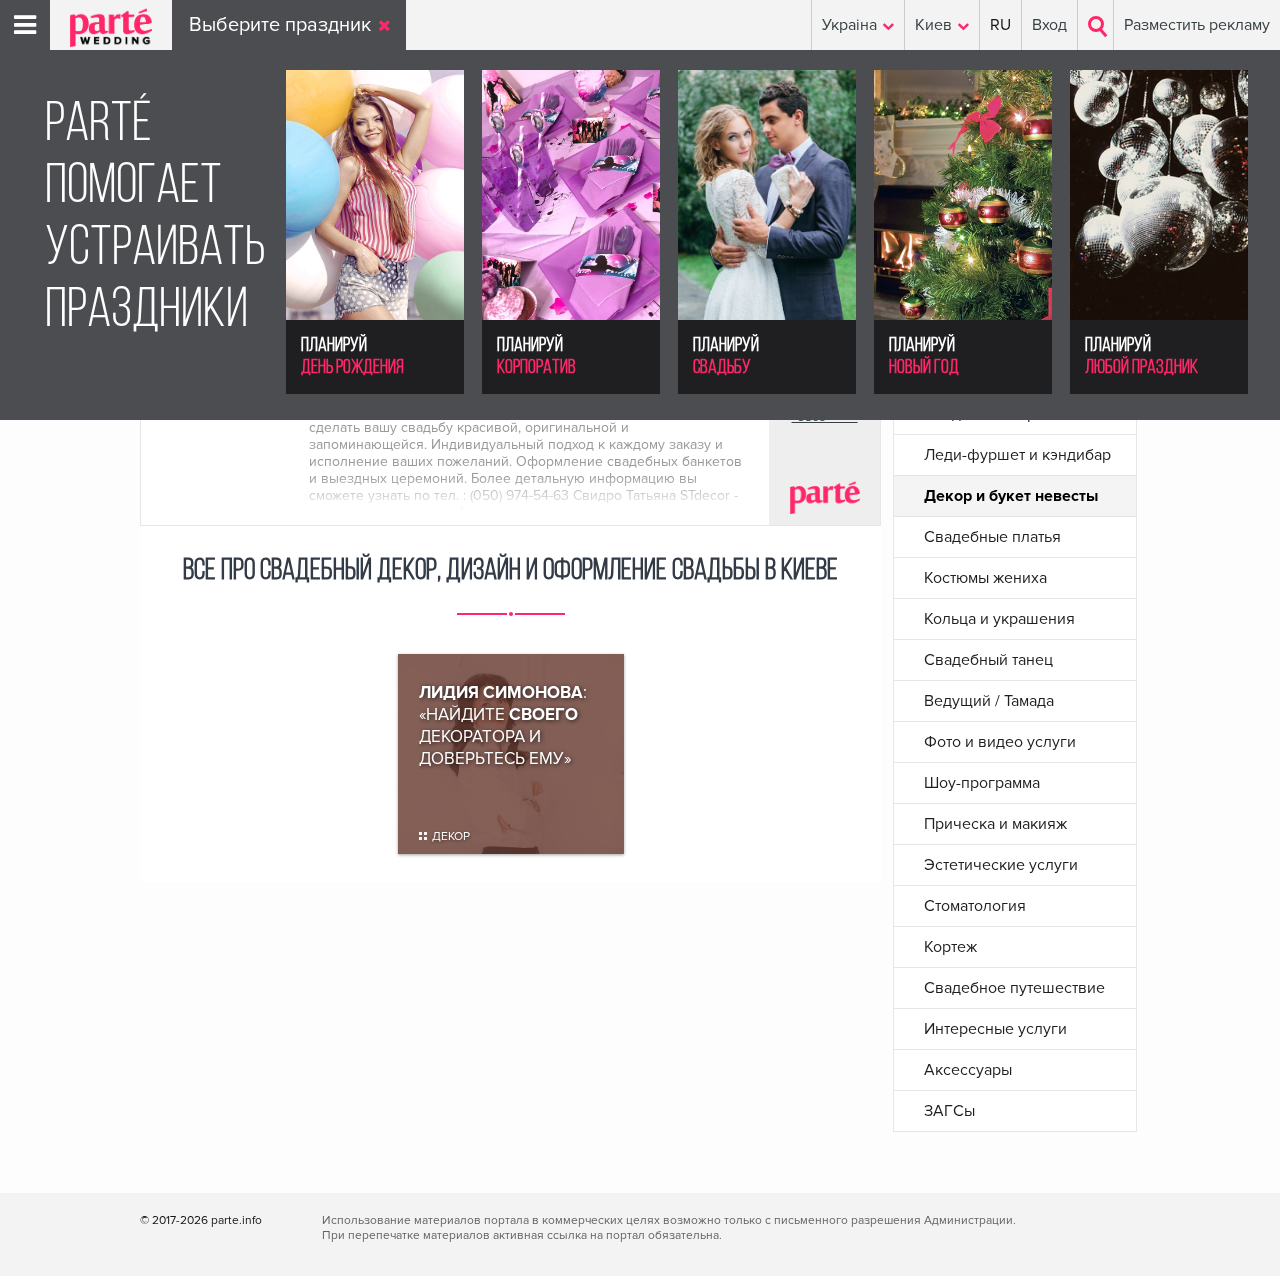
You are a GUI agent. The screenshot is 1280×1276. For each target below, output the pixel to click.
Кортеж (950, 947)
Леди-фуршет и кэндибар (1017, 455)
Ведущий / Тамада (989, 701)
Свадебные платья (992, 537)
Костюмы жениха (985, 578)
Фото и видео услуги (1000, 742)
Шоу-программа (982, 783)
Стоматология (975, 906)
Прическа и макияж (995, 824)
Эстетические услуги (1001, 865)
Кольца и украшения (999, 619)
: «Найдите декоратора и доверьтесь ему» (503, 725)
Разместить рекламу (1197, 25)
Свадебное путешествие (1014, 988)
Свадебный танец (988, 660)
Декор (451, 836)
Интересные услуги (995, 1029)
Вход (1049, 25)
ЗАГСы (949, 1111)
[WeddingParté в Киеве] (101, 42)
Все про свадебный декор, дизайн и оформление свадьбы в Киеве (510, 571)
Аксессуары (968, 1070)
